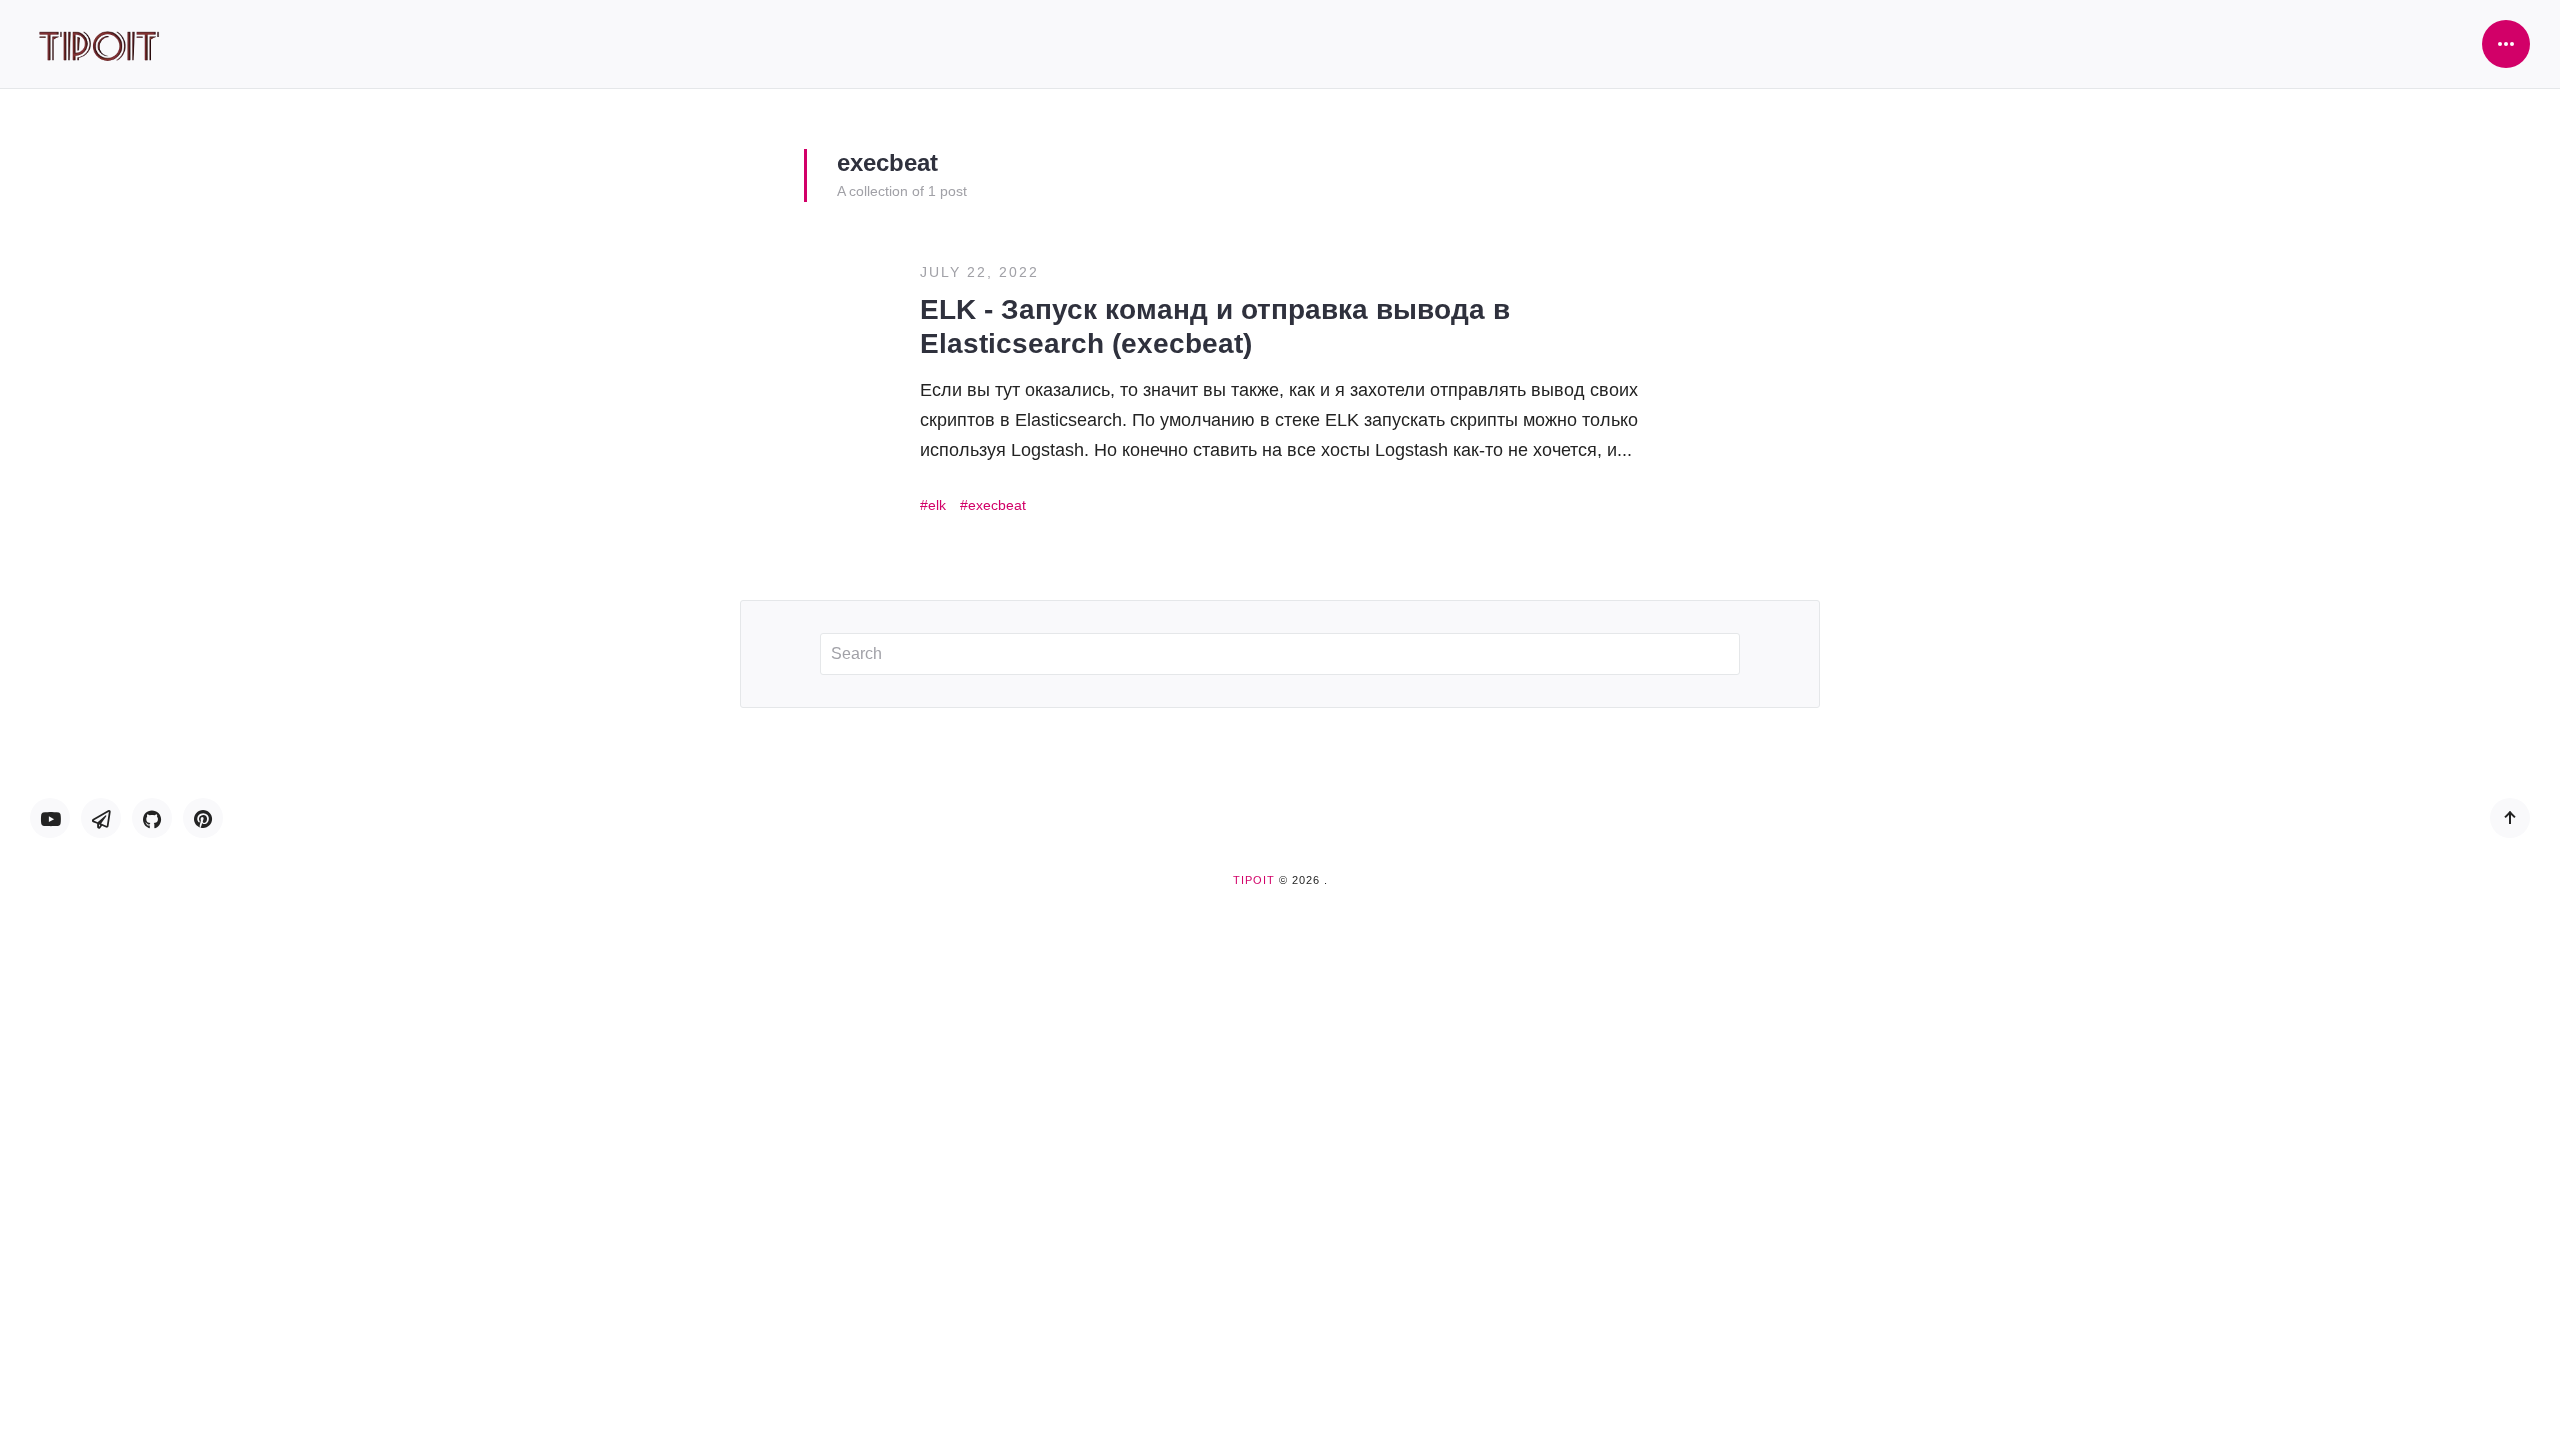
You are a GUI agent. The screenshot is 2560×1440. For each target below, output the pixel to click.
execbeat (997, 505)
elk (937, 505)
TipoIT (1254, 880)
